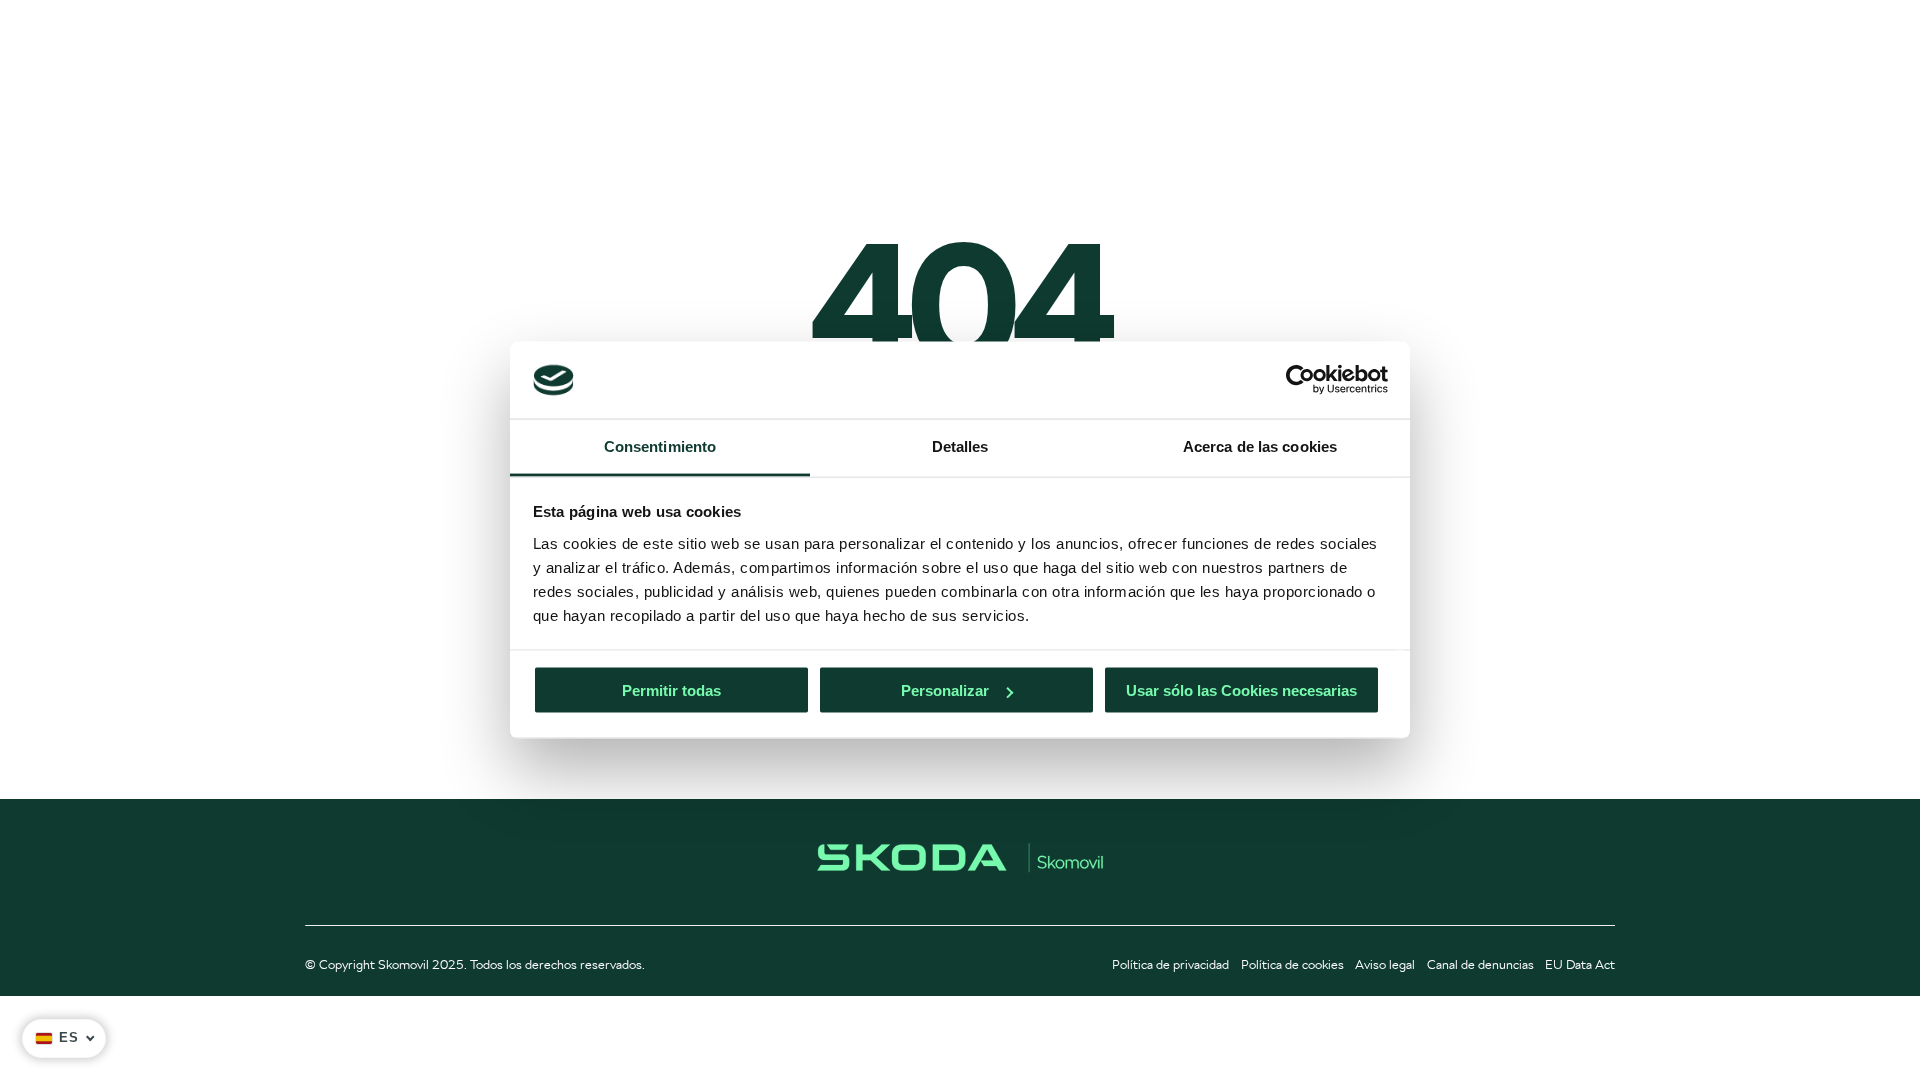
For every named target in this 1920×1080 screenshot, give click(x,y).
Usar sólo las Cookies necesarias (1241, 690)
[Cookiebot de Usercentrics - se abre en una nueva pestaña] (1300, 380)
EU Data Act (1580, 964)
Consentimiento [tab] (660, 445)
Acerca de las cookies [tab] (1260, 445)
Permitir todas (671, 690)
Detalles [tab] (960, 445)
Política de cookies (1292, 964)
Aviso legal (1385, 964)
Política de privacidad (1170, 964)
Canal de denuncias (1480, 964)
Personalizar (945, 690)
